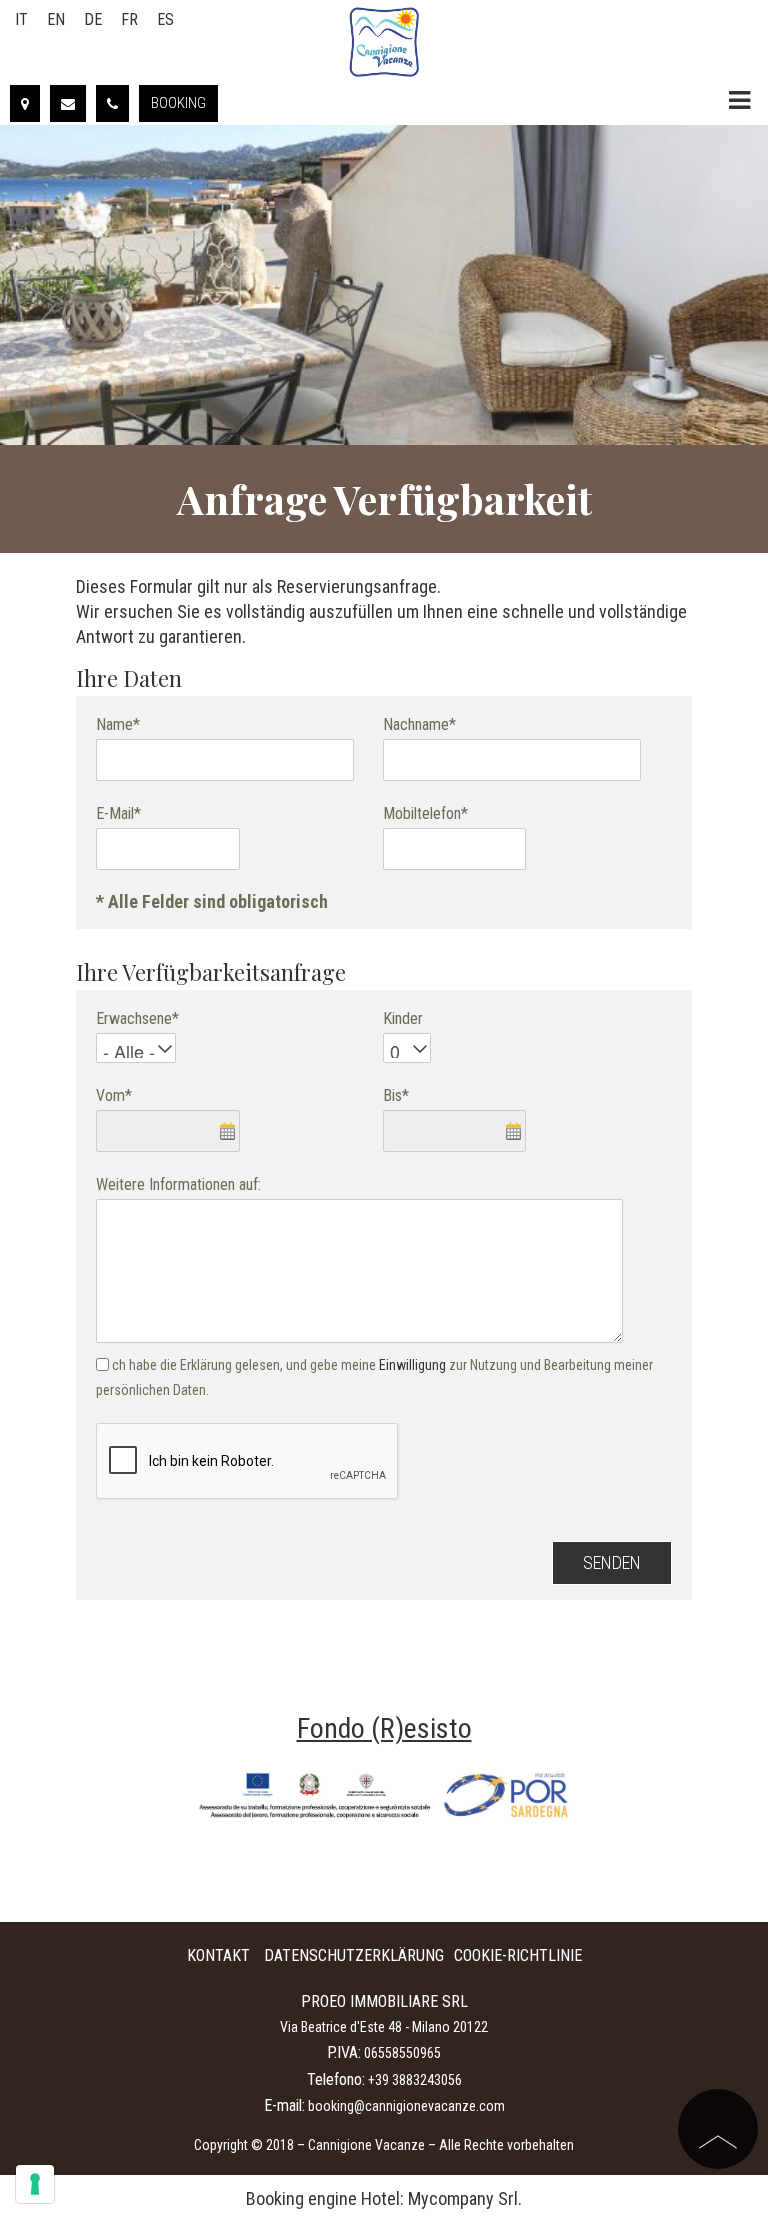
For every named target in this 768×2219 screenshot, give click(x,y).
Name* (118, 724)
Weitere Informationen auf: (178, 1184)
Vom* (114, 1095)
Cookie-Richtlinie (518, 1955)
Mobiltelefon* (425, 813)
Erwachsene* (137, 1018)
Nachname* (419, 724)
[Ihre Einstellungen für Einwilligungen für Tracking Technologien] (35, 2184)
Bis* (396, 1095)
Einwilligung (412, 1365)
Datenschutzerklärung (354, 1955)
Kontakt (218, 1955)
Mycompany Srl (463, 2198)
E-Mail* (118, 813)
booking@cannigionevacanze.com (406, 2106)
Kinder (403, 1018)
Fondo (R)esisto (384, 1728)
